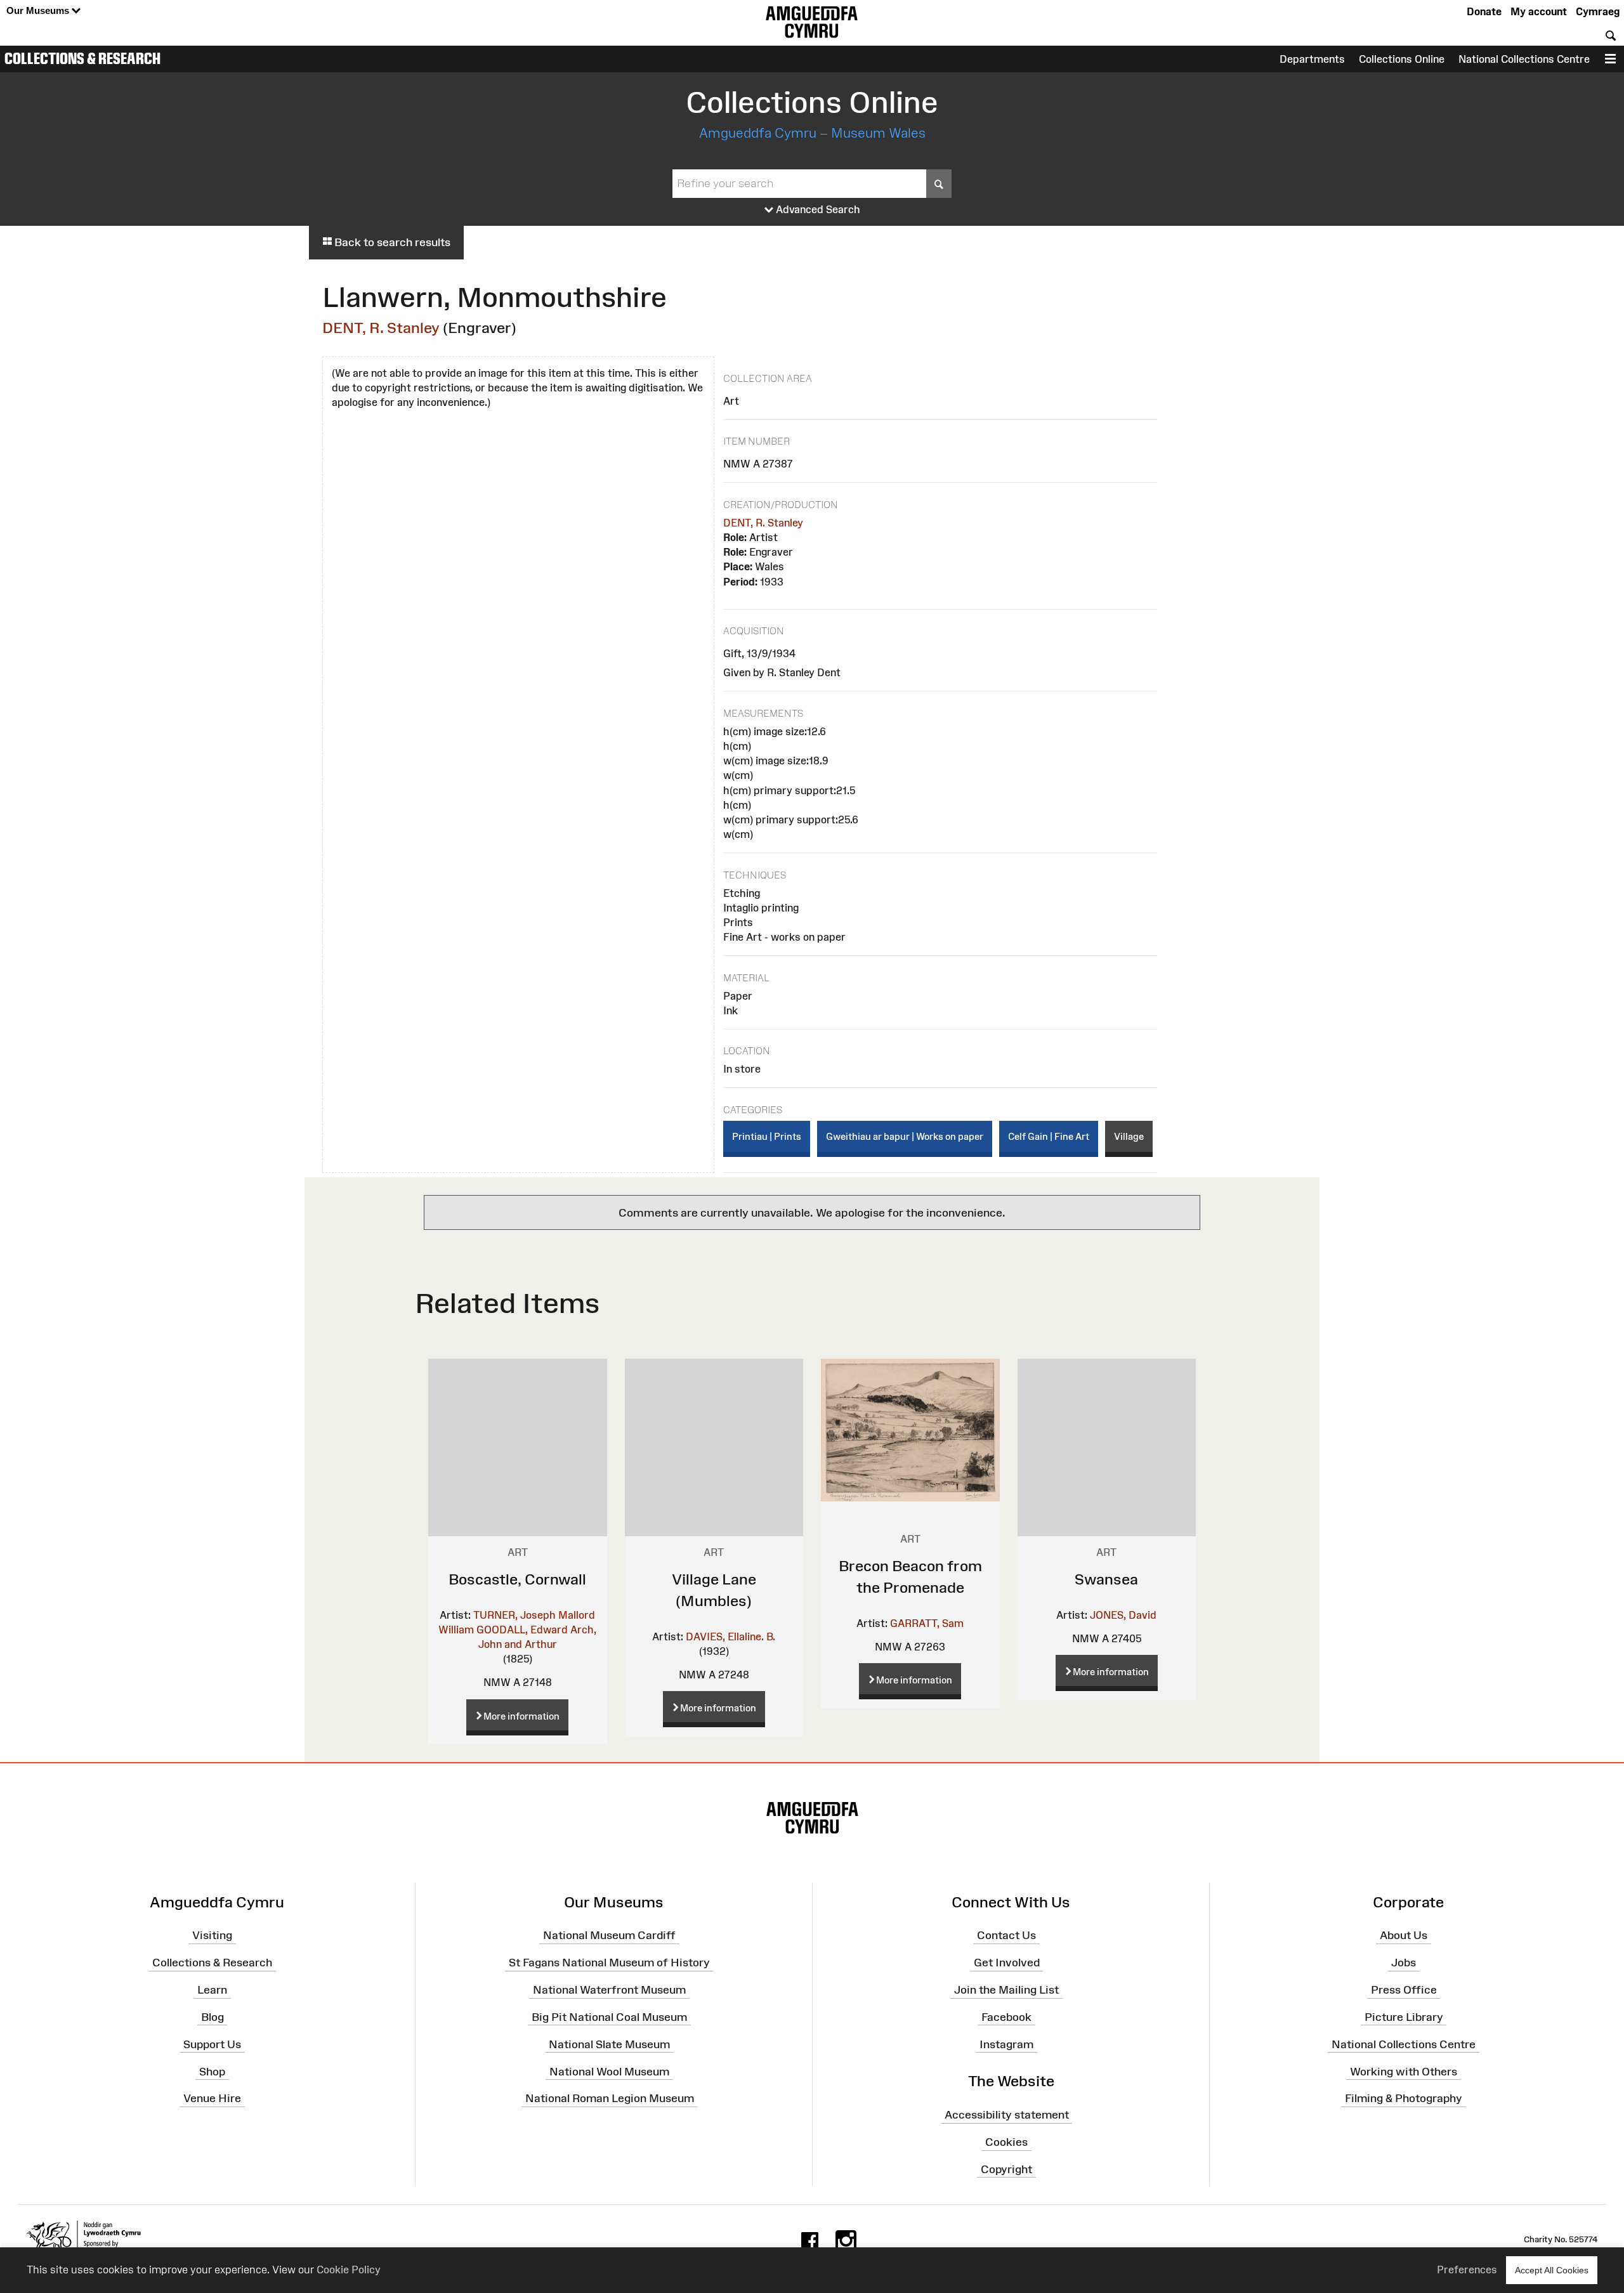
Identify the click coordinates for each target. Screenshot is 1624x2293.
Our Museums (39, 10)
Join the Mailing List (1006, 1990)
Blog (213, 2017)
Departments (1312, 59)
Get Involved (1007, 1963)
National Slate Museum (609, 2044)
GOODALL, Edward (522, 1630)
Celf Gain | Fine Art (1049, 1136)
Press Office (1404, 1990)
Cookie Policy (349, 2270)
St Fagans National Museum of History (609, 1963)
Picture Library (1404, 2017)
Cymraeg (1598, 11)
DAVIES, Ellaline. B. (730, 1636)
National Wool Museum (609, 2071)
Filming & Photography (1404, 2098)
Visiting (212, 1935)
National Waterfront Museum (609, 1990)
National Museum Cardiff (609, 1935)
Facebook (1006, 2017)
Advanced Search (817, 209)
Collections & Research (82, 58)
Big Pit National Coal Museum (609, 2017)
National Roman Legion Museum (610, 2098)
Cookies (1006, 2142)
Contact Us (1006, 1935)
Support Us (212, 2044)
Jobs (1404, 1963)
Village (1129, 1136)
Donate (1484, 11)
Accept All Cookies (1552, 2270)
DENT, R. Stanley (381, 328)
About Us (1404, 1935)
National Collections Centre (1524, 59)
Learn (212, 1990)
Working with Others (1404, 2071)
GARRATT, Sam (927, 1623)
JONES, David (1123, 1615)
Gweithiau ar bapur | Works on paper (905, 1136)
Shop (212, 2071)
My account (1539, 11)
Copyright (1006, 2169)
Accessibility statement (1007, 2115)
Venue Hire (212, 2098)
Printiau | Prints (767, 1136)
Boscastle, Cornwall (517, 1579)
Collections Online (1402, 59)
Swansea (1106, 1579)
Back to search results (391, 242)
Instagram (1006, 2044)
